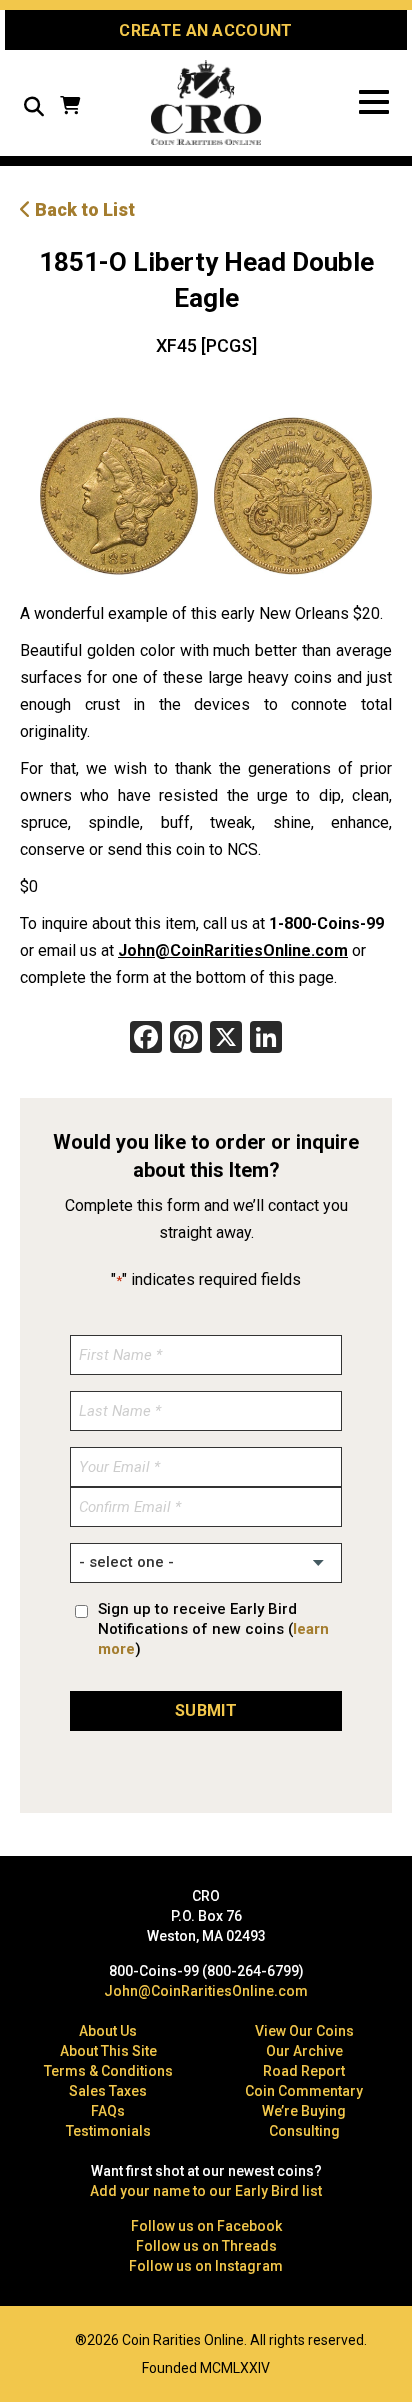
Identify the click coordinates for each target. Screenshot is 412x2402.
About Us (108, 2031)
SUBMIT (206, 1710)
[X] (226, 1039)
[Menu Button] (374, 102)
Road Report (304, 2071)
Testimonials (108, 2131)
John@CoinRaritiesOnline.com (233, 950)
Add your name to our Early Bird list (206, 2191)
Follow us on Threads (206, 2246)
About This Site (108, 2051)
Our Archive (304, 2051)
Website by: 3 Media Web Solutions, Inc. (30, 2338)
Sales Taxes (108, 2091)
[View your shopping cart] (70, 107)
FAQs (108, 2111)
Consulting (304, 2131)
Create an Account (205, 30)
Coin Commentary (304, 2091)
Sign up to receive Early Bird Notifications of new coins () (213, 1629)
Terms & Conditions (108, 2071)
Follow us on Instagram (206, 2266)
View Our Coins (304, 2031)
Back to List (83, 209)
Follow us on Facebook (206, 2226)
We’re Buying (304, 2111)
